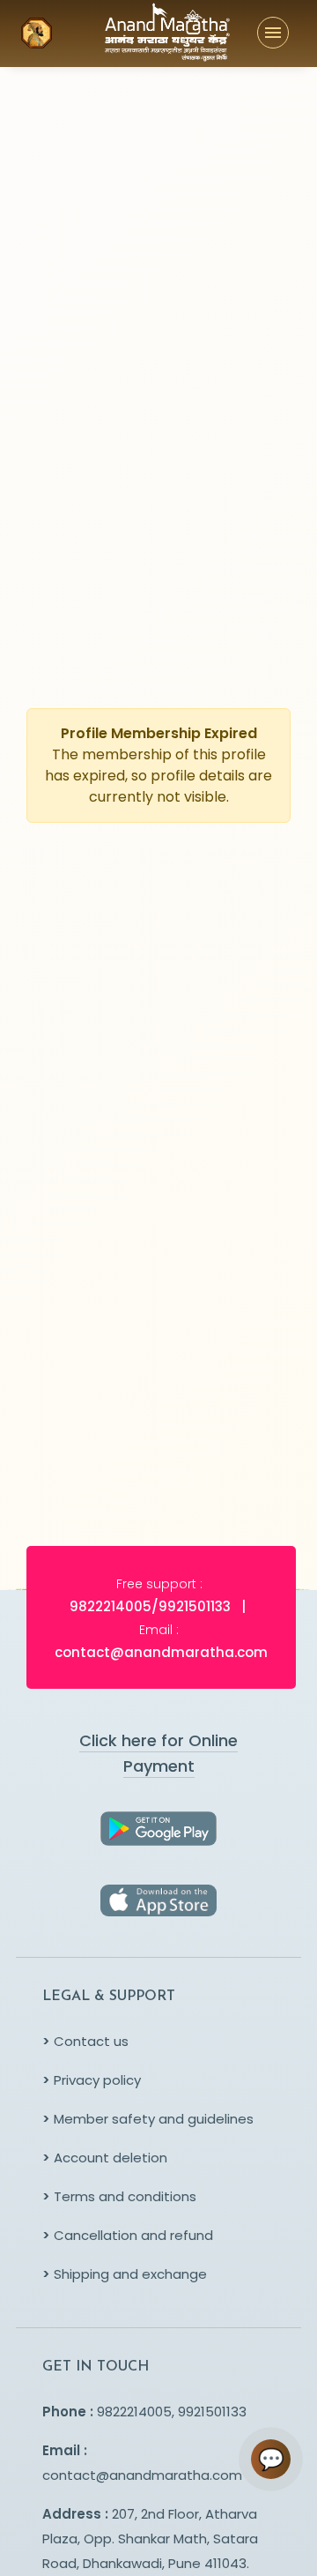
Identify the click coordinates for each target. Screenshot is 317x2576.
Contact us (85, 2041)
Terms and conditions (119, 2196)
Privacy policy (92, 2080)
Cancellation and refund (128, 2235)
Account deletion (105, 2158)
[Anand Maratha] (136, 34)
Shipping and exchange (125, 2274)
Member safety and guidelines (148, 2119)
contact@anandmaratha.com (142, 2475)
